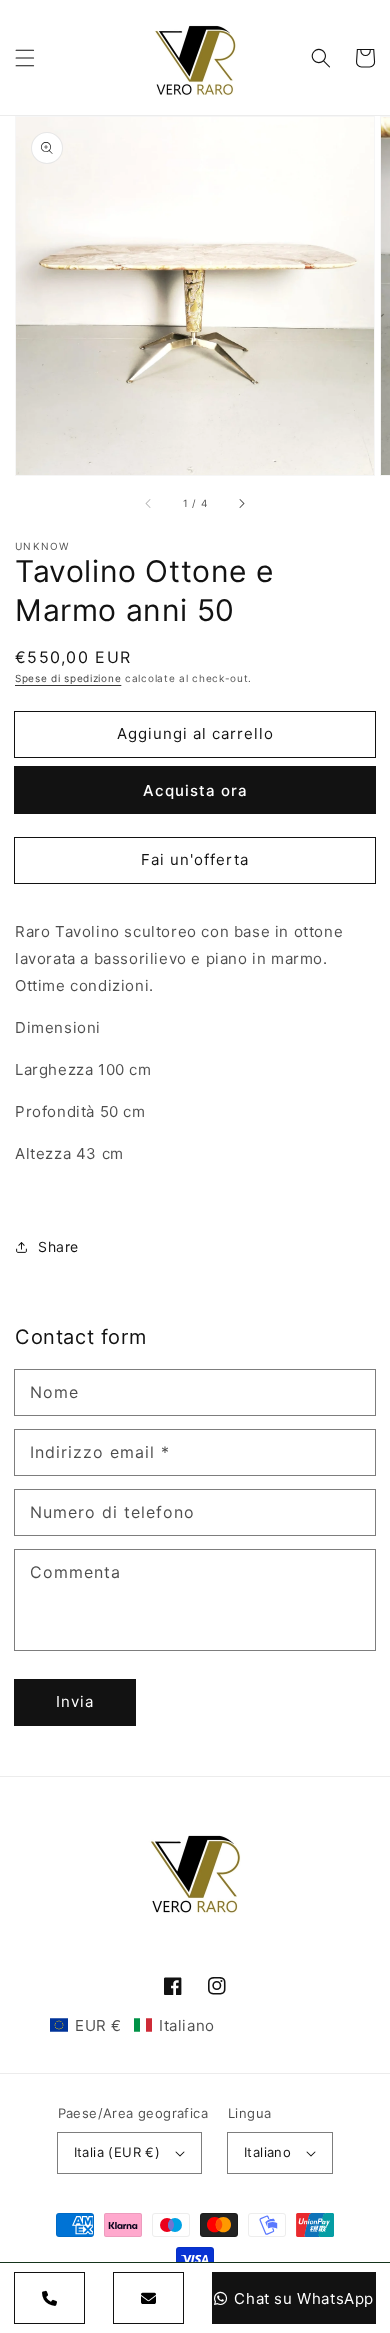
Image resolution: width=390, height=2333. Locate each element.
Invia (75, 1701)
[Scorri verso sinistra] (149, 503)
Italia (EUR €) (117, 2152)
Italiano (267, 2152)
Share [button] (58, 1246)
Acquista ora (195, 790)
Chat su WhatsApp (304, 2298)
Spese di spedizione (68, 678)
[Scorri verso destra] (241, 503)
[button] (25, 58)
